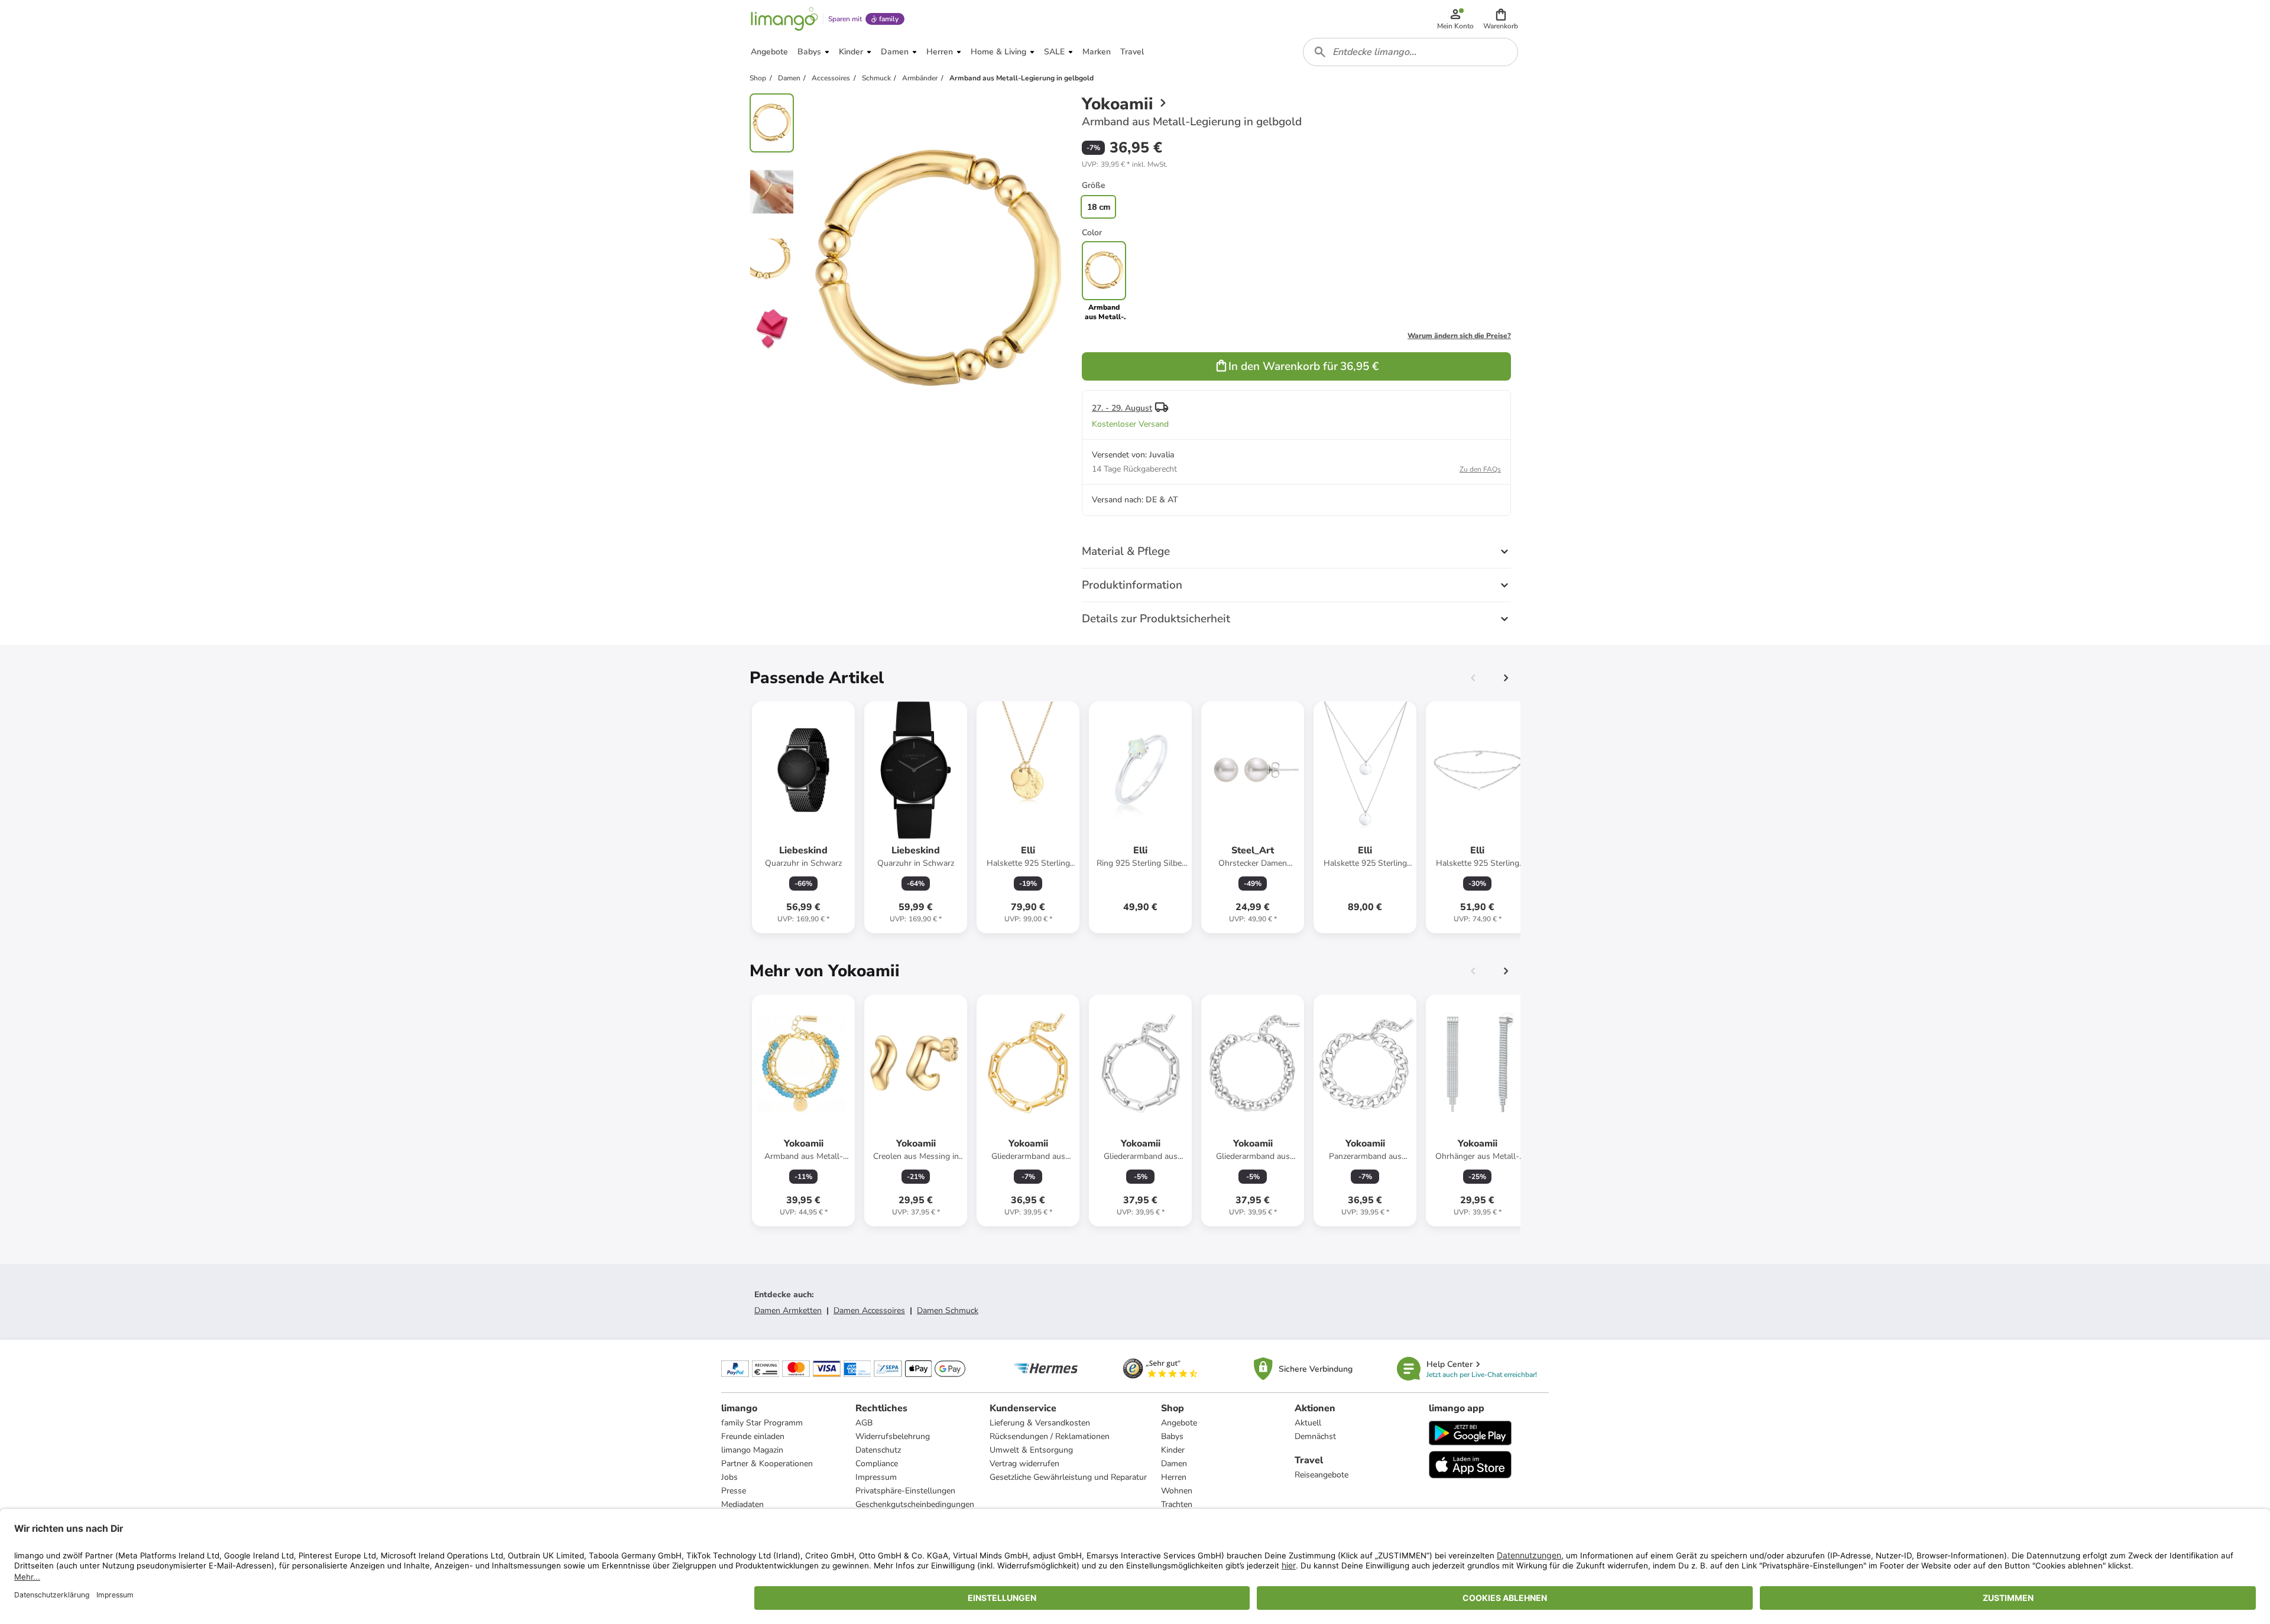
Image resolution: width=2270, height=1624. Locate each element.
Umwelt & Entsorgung (1031, 1450)
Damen (1174, 1464)
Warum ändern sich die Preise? (1459, 336)
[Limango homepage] (784, 19)
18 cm (1099, 207)
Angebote (1179, 1423)
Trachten (1177, 1504)
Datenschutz (878, 1450)
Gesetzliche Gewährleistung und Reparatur (1068, 1477)
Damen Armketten (788, 1310)
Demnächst (1315, 1436)
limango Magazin (752, 1450)
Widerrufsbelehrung (893, 1436)
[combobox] (1410, 52)
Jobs (729, 1477)
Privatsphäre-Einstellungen (905, 1491)
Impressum (876, 1477)
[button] (1501, 19)
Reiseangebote (1322, 1475)
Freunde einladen (753, 1436)
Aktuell (1308, 1423)
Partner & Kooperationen (767, 1464)
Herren (1174, 1477)
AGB (864, 1423)
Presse (734, 1491)
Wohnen (1177, 1491)
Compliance (877, 1464)
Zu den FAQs (1480, 469)
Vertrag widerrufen (1024, 1464)
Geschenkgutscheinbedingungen (915, 1504)
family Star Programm (762, 1423)
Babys (1172, 1436)
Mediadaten (742, 1504)
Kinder (1173, 1450)
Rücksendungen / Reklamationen (1050, 1436)
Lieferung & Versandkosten (1040, 1423)
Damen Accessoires (869, 1310)
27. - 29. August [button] (1122, 408)
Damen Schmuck (948, 1310)
